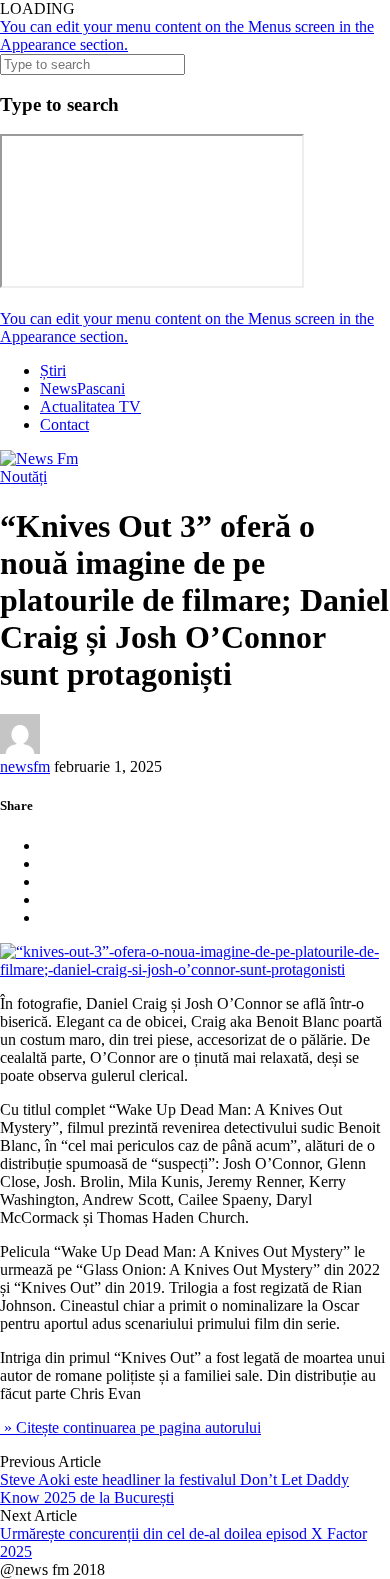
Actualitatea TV (90, 406)
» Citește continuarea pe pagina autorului (130, 1427)
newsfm (25, 766)
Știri (53, 370)
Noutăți (23, 476)
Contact (64, 424)
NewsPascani (82, 388)
